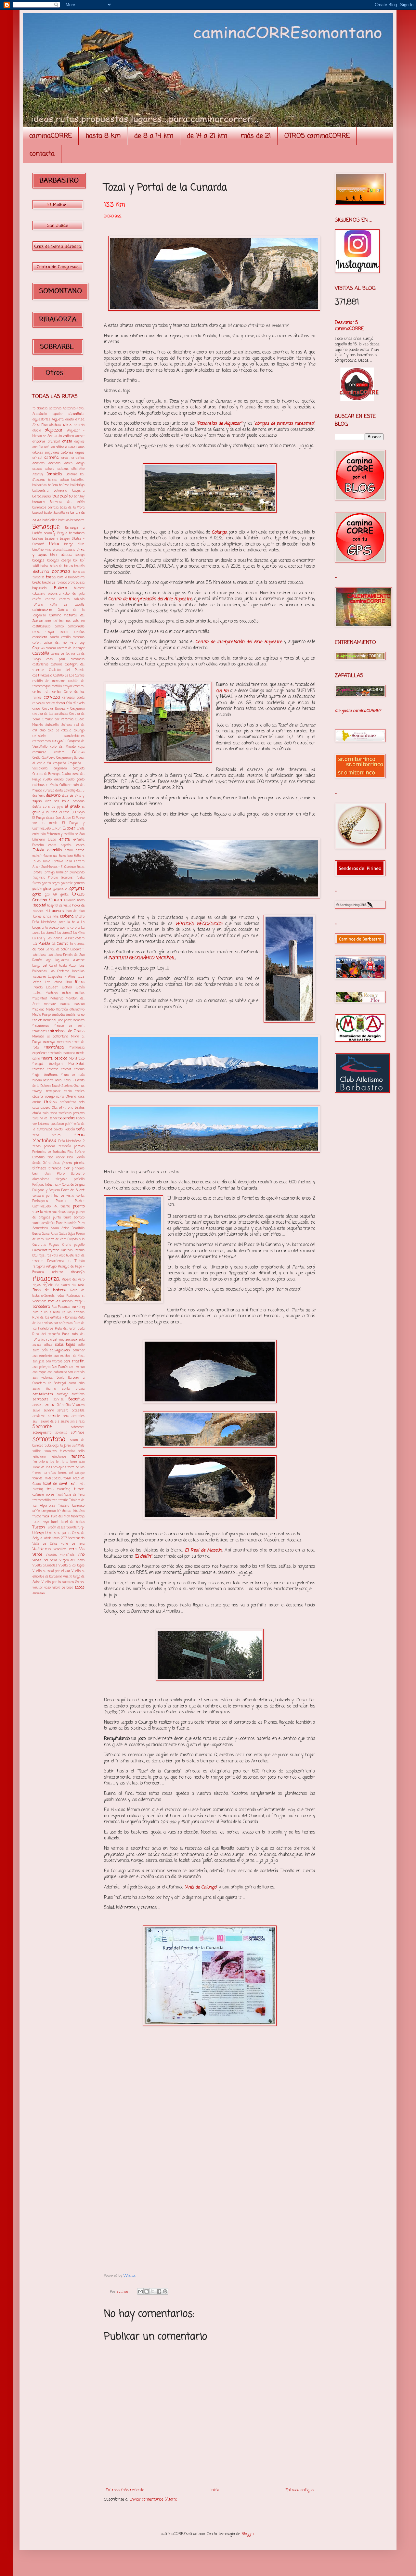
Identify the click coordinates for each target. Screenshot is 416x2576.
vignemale (67, 1555)
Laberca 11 (78, 950)
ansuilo (38, 447)
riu (74, 1285)
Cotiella (78, 752)
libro (69, 982)
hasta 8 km (103, 136)
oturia (37, 1113)
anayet (80, 436)
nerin (68, 1091)
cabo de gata (74, 594)
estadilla (55, 850)
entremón (39, 834)
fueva (37, 883)
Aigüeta (58, 419)
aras (81, 447)
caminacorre (42, 610)
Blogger (248, 2534)
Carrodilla (41, 654)
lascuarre (39, 977)
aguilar (58, 414)
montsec (38, 1069)
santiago (62, 1394)
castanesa (78, 659)
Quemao (67, 1250)
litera (80, 982)
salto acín (40, 1351)
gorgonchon (61, 889)
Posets (61, 1201)
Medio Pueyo (42, 1015)
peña (80, 1129)
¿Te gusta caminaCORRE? (358, 711)
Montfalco (77, 1059)
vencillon (60, 1549)
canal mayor (43, 632)
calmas (50, 599)
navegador (53, 1091)
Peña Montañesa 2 (71, 1141)
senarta (49, 1411)
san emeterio (42, 1356)
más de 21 (256, 136)
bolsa (44, 566)
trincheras (64, 1511)
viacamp (52, 1555)
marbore (50, 1004)
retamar (58, 1272)
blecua (66, 555)
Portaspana (40, 1201)
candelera (40, 637)
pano (54, 1113)
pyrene (54, 1250)
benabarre (78, 520)
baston (49, 513)
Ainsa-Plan (40, 425)
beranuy (50, 533)
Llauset (52, 987)
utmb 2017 (60, 1538)
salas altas (42, 1345)
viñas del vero (45, 1560)
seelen (38, 1405)
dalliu (80, 791)
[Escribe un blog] (147, 2291)
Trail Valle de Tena (70, 1495)
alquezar (54, 430)
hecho (81, 901)
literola (38, 988)
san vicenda (76, 1372)
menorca (79, 1020)
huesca (58, 911)
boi (76, 561)
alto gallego (65, 436)
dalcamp (70, 791)
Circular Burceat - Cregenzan (63, 709)
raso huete (66, 1256)
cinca (36, 709)
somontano (49, 1439)
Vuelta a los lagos (71, 1566)
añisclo (61, 447)
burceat (79, 588)
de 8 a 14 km (154, 136)
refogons (39, 1267)
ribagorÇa (78, 1272)
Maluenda (57, 999)
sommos (78, 1433)
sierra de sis (50, 1422)
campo (59, 627)
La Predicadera (74, 939)
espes (80, 845)
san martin (74, 1361)
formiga (49, 873)
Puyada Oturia (60, 1245)
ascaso (37, 469)
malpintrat (40, 999)
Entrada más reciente (125, 2490)
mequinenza (41, 1026)
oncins (37, 1102)
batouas (64, 520)
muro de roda (73, 1075)
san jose (39, 1362)
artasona (39, 464)
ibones (37, 917)
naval (59, 1081)
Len (48, 982)
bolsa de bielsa (61, 566)
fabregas (50, 856)
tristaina (79, 1511)
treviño (63, 1500)
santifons (78, 1394)
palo (45, 1113)
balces (52, 480)
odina (60, 1097)
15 (34, 409)
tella (81, 1451)
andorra (39, 442)
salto (81, 1345)
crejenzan (60, 769)
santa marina (44, 1389)
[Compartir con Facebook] (159, 2291)
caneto (54, 637)
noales (80, 1091)
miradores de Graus (66, 1031)
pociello (79, 1179)
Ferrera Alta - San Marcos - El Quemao (58, 864)
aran (73, 447)
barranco (39, 502)
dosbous (79, 801)
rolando (67, 1301)
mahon (66, 993)
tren (54, 1500)
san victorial (43, 1378)
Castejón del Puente (67, 670)
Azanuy (38, 475)
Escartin (38, 845)
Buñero (60, 588)
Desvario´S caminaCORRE (349, 326)
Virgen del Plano (72, 1560)
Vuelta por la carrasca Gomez (63, 1582)
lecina (37, 982)
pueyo (71, 1212)
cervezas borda (73, 698)
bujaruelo (39, 588)
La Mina (79, 933)
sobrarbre (78, 1427)
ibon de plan (75, 911)
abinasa (42, 409)
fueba (80, 878)
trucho (37, 1517)
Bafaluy (71, 475)
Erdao (52, 840)
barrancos (39, 508)
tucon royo (41, 1522)
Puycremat (40, 1250)
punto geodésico (44, 1223)
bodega (80, 555)
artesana (54, 464)
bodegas (39, 560)
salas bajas (65, 1345)
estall (69, 850)
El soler (69, 829)
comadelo (39, 736)
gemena (79, 883)
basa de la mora (72, 508)
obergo (50, 1097)
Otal (55, 1108)
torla (65, 1462)
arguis (80, 453)
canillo (66, 637)
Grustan (40, 900)
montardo (55, 1053)
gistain (37, 889)
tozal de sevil (55, 1484)
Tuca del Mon (60, 1517)
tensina (78, 1457)
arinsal (37, 458)
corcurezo (39, 752)
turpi (81, 1528)
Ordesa (50, 1102)
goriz (37, 895)
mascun (79, 1004)
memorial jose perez (57, 1020)
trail (73, 1484)
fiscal (81, 867)
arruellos (78, 458)
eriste (65, 840)
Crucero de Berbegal (46, 774)
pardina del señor (45, 1119)
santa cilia (77, 1383)
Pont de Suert (73, 1190)
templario (39, 1457)
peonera (49, 1146)
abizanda (55, 409)
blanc (54, 555)
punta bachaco (74, 1218)
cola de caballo (59, 731)
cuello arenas (53, 780)
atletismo (78, 469)
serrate (54, 1416)
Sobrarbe (42, 1427)
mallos (80, 993)
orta (82, 1102)
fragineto (39, 878)
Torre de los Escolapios (49, 1468)
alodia (37, 431)
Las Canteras (60, 971)
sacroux (71, 1340)
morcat (66, 1069)
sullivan (124, 2292)
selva (36, 1411)
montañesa (54, 1048)
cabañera (54, 594)
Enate (81, 829)
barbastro (62, 496)
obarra (38, 1097)
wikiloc (38, 1588)
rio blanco (63, 1285)
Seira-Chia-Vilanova (71, 1405)
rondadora (41, 1307)
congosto (59, 741)
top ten (55, 1462)
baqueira (78, 491)
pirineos (39, 1168)
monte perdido (54, 1059)
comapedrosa (42, 741)
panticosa (65, 1113)
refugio (51, 1267)
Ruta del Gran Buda (70, 1329)
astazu (50, 469)
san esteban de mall (69, 1356)
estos (80, 850)
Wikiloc (130, 2276)
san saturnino (57, 1372)
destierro (39, 796)
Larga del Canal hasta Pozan (55, 966)
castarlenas (40, 665)
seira (50, 1405)
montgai (38, 1064)
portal (80, 1196)
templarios (59, 1457)
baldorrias (40, 485)
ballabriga (78, 485)
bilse (81, 544)
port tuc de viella (60, 1196)
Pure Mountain (67, 1223)
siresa (80, 1422)
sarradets (40, 1399)
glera (47, 889)
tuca (46, 1516)
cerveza (52, 697)
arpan (65, 458)
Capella (39, 648)
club (43, 731)
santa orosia (73, 1389)
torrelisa (50, 1473)
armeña (52, 458)
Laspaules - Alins (62, 977)
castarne (57, 665)
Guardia (70, 901)
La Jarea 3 (65, 933)
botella (62, 578)
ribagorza (46, 1279)
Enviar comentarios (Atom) (153, 2500)
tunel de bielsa (73, 1522)
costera (59, 752)
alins (67, 425)
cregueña (60, 763)
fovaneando (77, 873)
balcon (64, 480)
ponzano (38, 1196)
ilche (55, 917)
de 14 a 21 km (207, 136)
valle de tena (73, 1544)
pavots (58, 1130)
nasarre (48, 1081)
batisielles (50, 520)
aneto (67, 442)
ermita (79, 840)
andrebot (54, 442)
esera (52, 845)
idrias (47, 917)
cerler (57, 692)
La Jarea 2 (49, 933)
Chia (69, 703)
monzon (53, 1069)
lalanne (78, 960)
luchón (80, 988)
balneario (60, 491)
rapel (42, 1256)
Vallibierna (42, 1549)
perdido (79, 1146)
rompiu (79, 1301)
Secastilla (76, 1399)
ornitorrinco (68, 1102)
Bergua (62, 533)
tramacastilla (42, 1500)
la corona (73, 928)
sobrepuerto (42, 1433)
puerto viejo (42, 1212)
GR (55, 895)
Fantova (58, 862)
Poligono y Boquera (46, 1190)
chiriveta (79, 703)
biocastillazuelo (64, 550)
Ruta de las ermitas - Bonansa (55, 1318)
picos (56, 1163)
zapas (80, 1588)
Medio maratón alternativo (65, 1010)
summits (78, 1446)
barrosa (53, 508)
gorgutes (77, 889)
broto (71, 583)
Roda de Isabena (49, 1290)
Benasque (46, 527)
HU (48, 911)
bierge (69, 544)
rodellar (54, 1301)
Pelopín (70, 1130)
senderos (39, 1416)
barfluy (79, 497)
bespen (65, 539)
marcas (65, 1004)
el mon (64, 812)
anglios (79, 442)
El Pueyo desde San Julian (52, 818)
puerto (79, 1206)
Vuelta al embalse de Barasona (58, 1574)
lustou (37, 993)
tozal (67, 1478)
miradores (40, 1031)
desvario (53, 796)
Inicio (215, 2490)
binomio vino (42, 550)
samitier (79, 1351)
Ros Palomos (61, 1307)
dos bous (62, 801)
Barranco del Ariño (67, 502)
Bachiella (54, 474)
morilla (79, 1069)
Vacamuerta (76, 1538)
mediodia (58, 1015)
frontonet (67, 878)
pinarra (67, 1163)
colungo (79, 731)
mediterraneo (75, 1015)
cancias (79, 632)
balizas (64, 485)
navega (37, 1091)
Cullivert (65, 785)
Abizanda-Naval (74, 409)
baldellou (78, 480)
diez (48, 801)
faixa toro (66, 856)
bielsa (54, 544)
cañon (36, 643)
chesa (60, 703)
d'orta (59, 791)
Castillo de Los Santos (69, 676)
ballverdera (40, 491)
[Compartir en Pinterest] (165, 2291)
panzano (79, 1113)
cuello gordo (75, 780)
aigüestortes (41, 420)
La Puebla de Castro (50, 944)
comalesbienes (74, 736)
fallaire (79, 856)
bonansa (61, 572)
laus (81, 977)
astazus (63, 469)
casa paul (56, 659)
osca (36, 1108)
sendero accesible (71, 1411)
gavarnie (67, 883)
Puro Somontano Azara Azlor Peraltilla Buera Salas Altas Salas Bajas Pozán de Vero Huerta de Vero (58, 1231)
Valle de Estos (45, 1544)
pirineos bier (59, 1168)
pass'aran (57, 1124)
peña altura (46, 1135)
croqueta (79, 769)
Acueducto (40, 414)
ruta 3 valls (42, 1313)
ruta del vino (55, 1340)
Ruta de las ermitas (69, 1313)
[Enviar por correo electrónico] (140, 2291)
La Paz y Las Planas (47, 939)
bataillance (62, 513)
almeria (79, 425)
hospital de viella (59, 906)
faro (69, 861)
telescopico (67, 1451)
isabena (67, 917)
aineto (70, 420)
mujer (37, 1075)
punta (57, 1218)
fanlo (46, 862)
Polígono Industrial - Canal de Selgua (58, 1185)
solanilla (61, 1433)
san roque (39, 1372)
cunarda (49, 791)
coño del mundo (63, 747)
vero (73, 1549)
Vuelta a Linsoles (45, 1566)
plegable (61, 1179)
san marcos (54, 1362)
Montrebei (76, 1064)
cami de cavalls (67, 605)
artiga (80, 464)
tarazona (51, 1451)
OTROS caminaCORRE (317, 136)
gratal (65, 895)
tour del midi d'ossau (47, 1479)
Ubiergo (38, 1533)
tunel (55, 1522)
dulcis (37, 807)
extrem (37, 856)
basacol (38, 513)
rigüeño (48, 1285)
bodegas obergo (59, 561)
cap (82, 643)
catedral (79, 686)
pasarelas (67, 1118)
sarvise (58, 1400)
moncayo (49, 1042)
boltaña (79, 566)
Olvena (71, 1097)
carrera (51, 648)
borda (51, 577)
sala (82, 1340)
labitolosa (39, 955)
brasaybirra (76, 578)
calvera (65, 599)
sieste (65, 1422)
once (81, 1097)
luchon (67, 987)
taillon (37, 1451)
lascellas (78, 971)
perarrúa (65, 1146)
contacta (42, 154)
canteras (79, 637)
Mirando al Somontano (50, 1037)
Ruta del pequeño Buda (51, 1334)
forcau (37, 872)
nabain (37, 1081)
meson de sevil (70, 1026)
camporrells (76, 627)
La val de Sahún (57, 950)
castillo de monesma (49, 681)
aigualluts (77, 414)
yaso (47, 1588)
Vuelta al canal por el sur (51, 1571)
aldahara (55, 425)
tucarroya (78, 1517)
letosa (58, 982)
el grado (72, 807)
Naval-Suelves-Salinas (68, 1086)
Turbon (39, 1527)
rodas (60, 1296)
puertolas (59, 1212)
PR (56, 1207)
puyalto (79, 1245)
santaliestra (43, 1394)
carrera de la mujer (71, 648)
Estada (38, 850)
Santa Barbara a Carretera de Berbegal (58, 1381)
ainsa (80, 419)
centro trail (41, 692)
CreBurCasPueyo (44, 758)
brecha (37, 583)
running (78, 1307)
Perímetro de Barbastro (49, 1152)
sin (72, 1422)
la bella (73, 922)
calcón (37, 599)
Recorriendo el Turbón (66, 1261)
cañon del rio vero (60, 643)
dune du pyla (53, 807)
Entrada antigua (299, 2490)
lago (48, 960)
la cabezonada (55, 928)
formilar (62, 873)
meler (37, 1020)
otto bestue (76, 1108)
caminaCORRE (51, 136)
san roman (77, 1367)
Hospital (39, 906)
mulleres (51, 1075)
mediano (38, 1010)
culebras (39, 785)
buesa (80, 583)
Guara (56, 900)
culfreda (52, 785)
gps (47, 895)
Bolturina (41, 572)
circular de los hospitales (50, 714)
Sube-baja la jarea (58, 1446)
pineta (79, 1163)
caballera (39, 594)
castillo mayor (62, 686)
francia (53, 878)
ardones (67, 453)
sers (66, 1416)
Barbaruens (42, 496)
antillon (49, 447)
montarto (69, 1053)
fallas (37, 862)
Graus (78, 894)
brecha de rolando (54, 583)
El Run (57, 829)
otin (62, 1108)
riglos (37, 1285)
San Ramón (60, 1367)
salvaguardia (60, 1350)
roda (81, 1285)
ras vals (52, 1256)
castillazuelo (42, 676)
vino (81, 1555)
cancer (64, 632)
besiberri (52, 539)
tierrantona (40, 1462)
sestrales (78, 1416)
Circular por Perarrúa (58, 720)
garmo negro (51, 883)
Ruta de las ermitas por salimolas (58, 1320)
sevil (36, 1422)
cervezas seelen (44, 703)
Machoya (52, 993)
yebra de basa (63, 1588)
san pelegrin (41, 1367)
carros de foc (60, 654)
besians (38, 539)
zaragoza (39, 1593)
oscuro (45, 1108)
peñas (37, 1146)
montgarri (56, 1064)
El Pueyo (78, 812)
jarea (62, 922)
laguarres (62, 960)
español (66, 845)
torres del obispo (71, 1473)
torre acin (77, 1462)
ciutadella (52, 725)
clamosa (66, 725)
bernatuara (77, 533)
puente (65, 1207)
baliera (53, 485)
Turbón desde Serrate (61, 1528)
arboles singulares (46, 453)
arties (68, 464)
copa (81, 747)
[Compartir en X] (153, 2291)
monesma (64, 1042)
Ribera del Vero (73, 1280)
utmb (47, 1538)
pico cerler (56, 1158)
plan (47, 1174)
